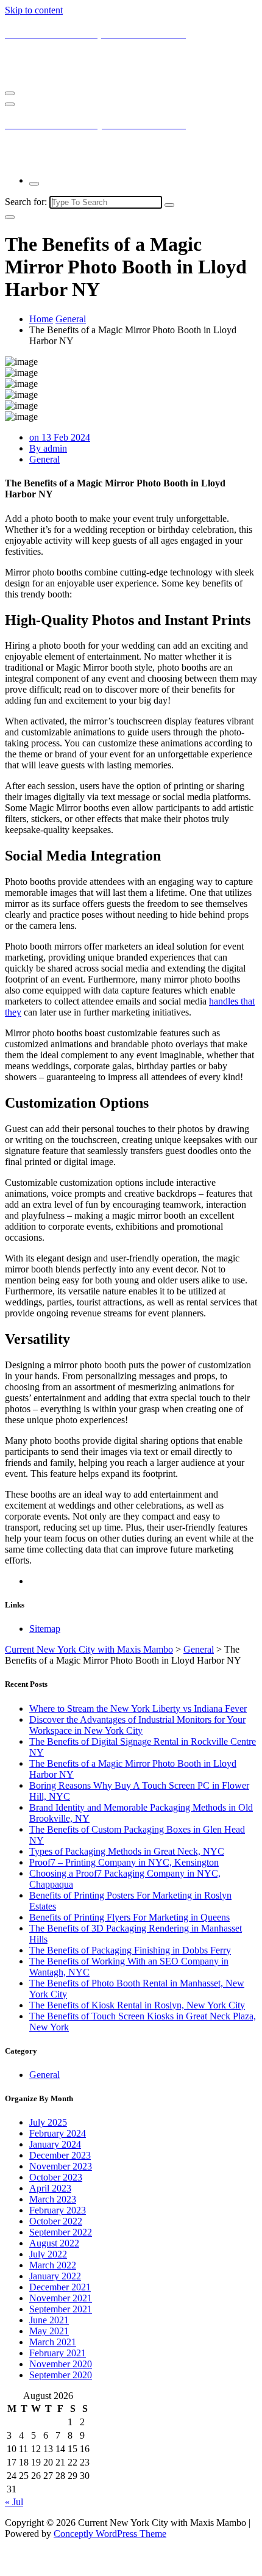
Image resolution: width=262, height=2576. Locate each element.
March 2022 (53, 2265)
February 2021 (58, 2353)
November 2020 (61, 2364)
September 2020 (61, 2375)
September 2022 (61, 2232)
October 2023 (56, 2177)
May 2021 (49, 2331)
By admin (48, 448)
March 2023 (53, 2199)
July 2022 (48, 2254)
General (71, 319)
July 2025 (48, 2122)
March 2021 (53, 2342)
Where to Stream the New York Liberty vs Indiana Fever (138, 1708)
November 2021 (61, 2298)
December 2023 (60, 2155)
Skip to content (34, 10)
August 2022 (54, 2243)
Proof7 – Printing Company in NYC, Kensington (124, 1862)
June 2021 (49, 2320)
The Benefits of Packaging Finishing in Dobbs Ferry (130, 1950)
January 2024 (55, 2144)
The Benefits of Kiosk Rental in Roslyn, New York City (137, 2005)
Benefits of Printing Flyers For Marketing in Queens (129, 1917)
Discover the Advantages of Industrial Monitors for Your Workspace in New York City (137, 1725)
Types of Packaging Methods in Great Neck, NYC (127, 1851)
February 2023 (58, 2210)
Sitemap (45, 1629)
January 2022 (55, 2276)
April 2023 (50, 2188)
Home (41, 319)
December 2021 (60, 2287)
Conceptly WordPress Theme (110, 2534)
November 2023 (61, 2166)
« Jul (14, 2502)
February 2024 (58, 2133)
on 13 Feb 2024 (60, 437)
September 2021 (61, 2309)
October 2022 (56, 2221)
